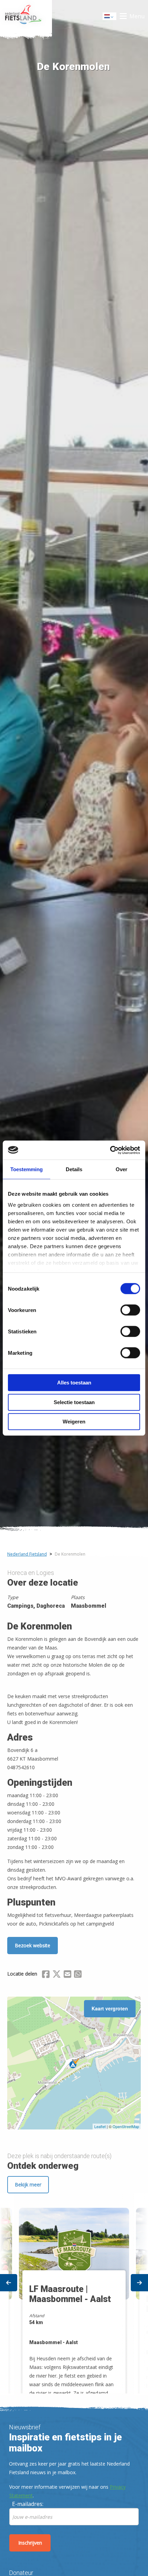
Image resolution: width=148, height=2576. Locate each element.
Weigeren (74, 1422)
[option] (74, 2294)
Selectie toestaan (74, 1402)
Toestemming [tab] (27, 1169)
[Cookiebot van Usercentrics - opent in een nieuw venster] (110, 1150)
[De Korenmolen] (74, 2063)
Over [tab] (121, 1169)
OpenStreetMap (126, 2126)
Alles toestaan (74, 1383)
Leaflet (100, 2126)
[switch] (130, 1313)
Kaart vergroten (110, 2008)
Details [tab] (74, 1169)
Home (26, 16)
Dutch (110, 18)
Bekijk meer (28, 2185)
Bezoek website (33, 1945)
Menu (137, 16)
